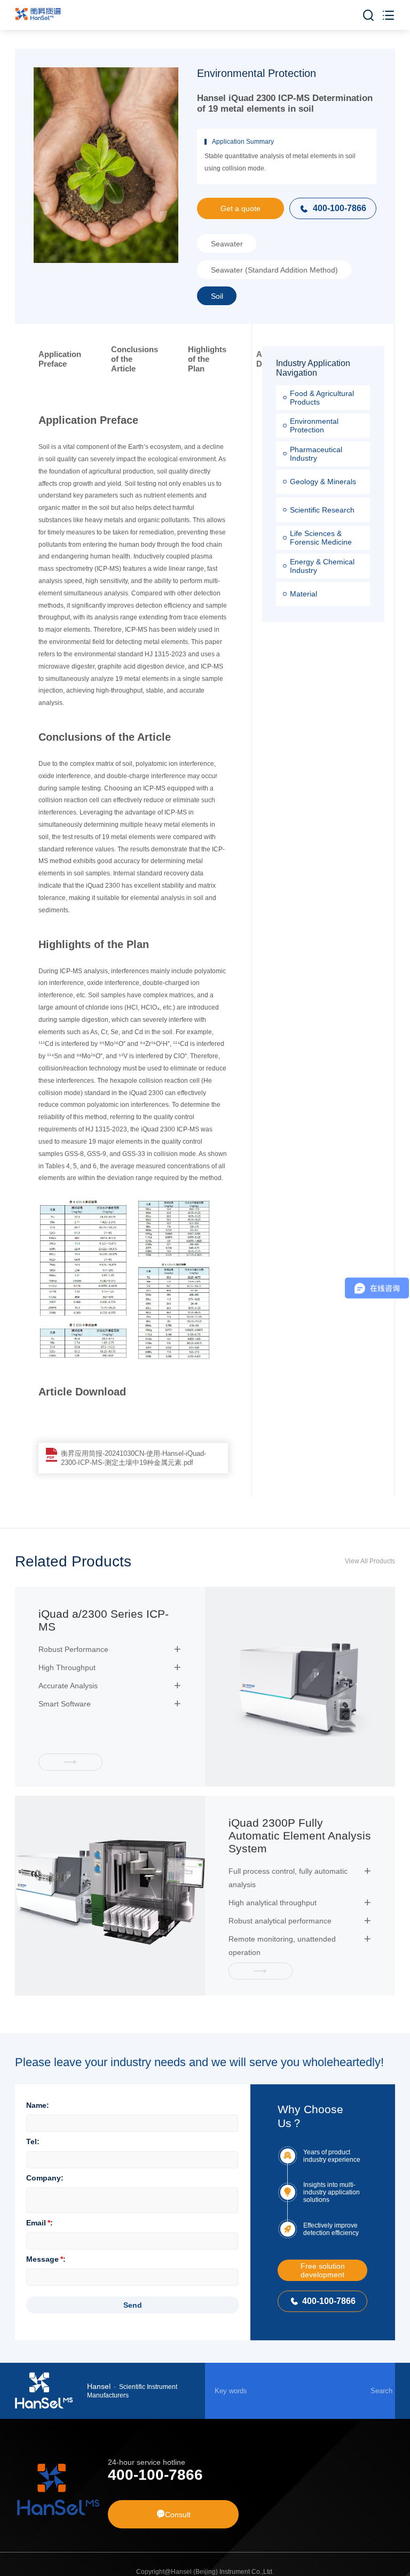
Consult (174, 2514)
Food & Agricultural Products (322, 398)
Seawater (227, 244)
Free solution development (323, 2270)
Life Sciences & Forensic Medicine (321, 538)
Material (303, 594)
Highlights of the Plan (207, 359)
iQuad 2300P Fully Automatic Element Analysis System (300, 1836)
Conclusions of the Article (135, 359)
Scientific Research (322, 510)
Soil (217, 296)
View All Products (370, 1561)
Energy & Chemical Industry (322, 566)
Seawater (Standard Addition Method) (274, 270)
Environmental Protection (314, 425)
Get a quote (241, 208)
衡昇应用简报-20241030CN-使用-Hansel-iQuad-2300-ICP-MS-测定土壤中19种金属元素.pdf (133, 1458)
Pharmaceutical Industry (316, 454)
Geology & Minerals (323, 482)
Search (381, 2391)
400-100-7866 (333, 208)
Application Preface (60, 359)
